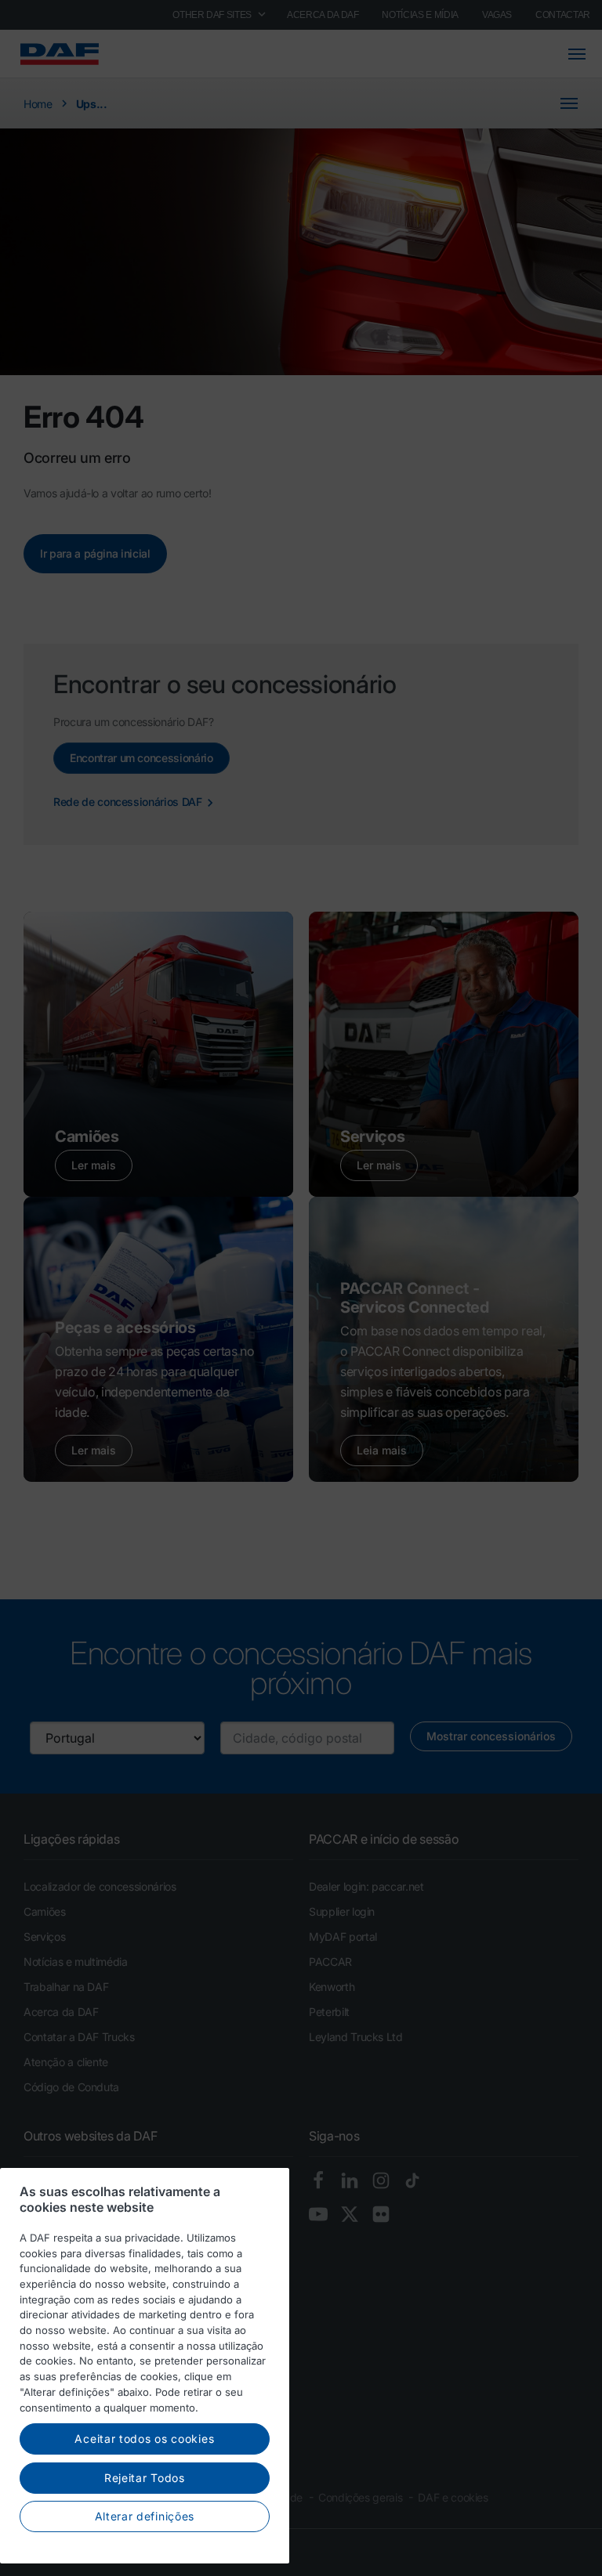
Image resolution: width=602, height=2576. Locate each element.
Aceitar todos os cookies (144, 2439)
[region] (145, 2366)
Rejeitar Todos (145, 2478)
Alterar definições (145, 2516)
